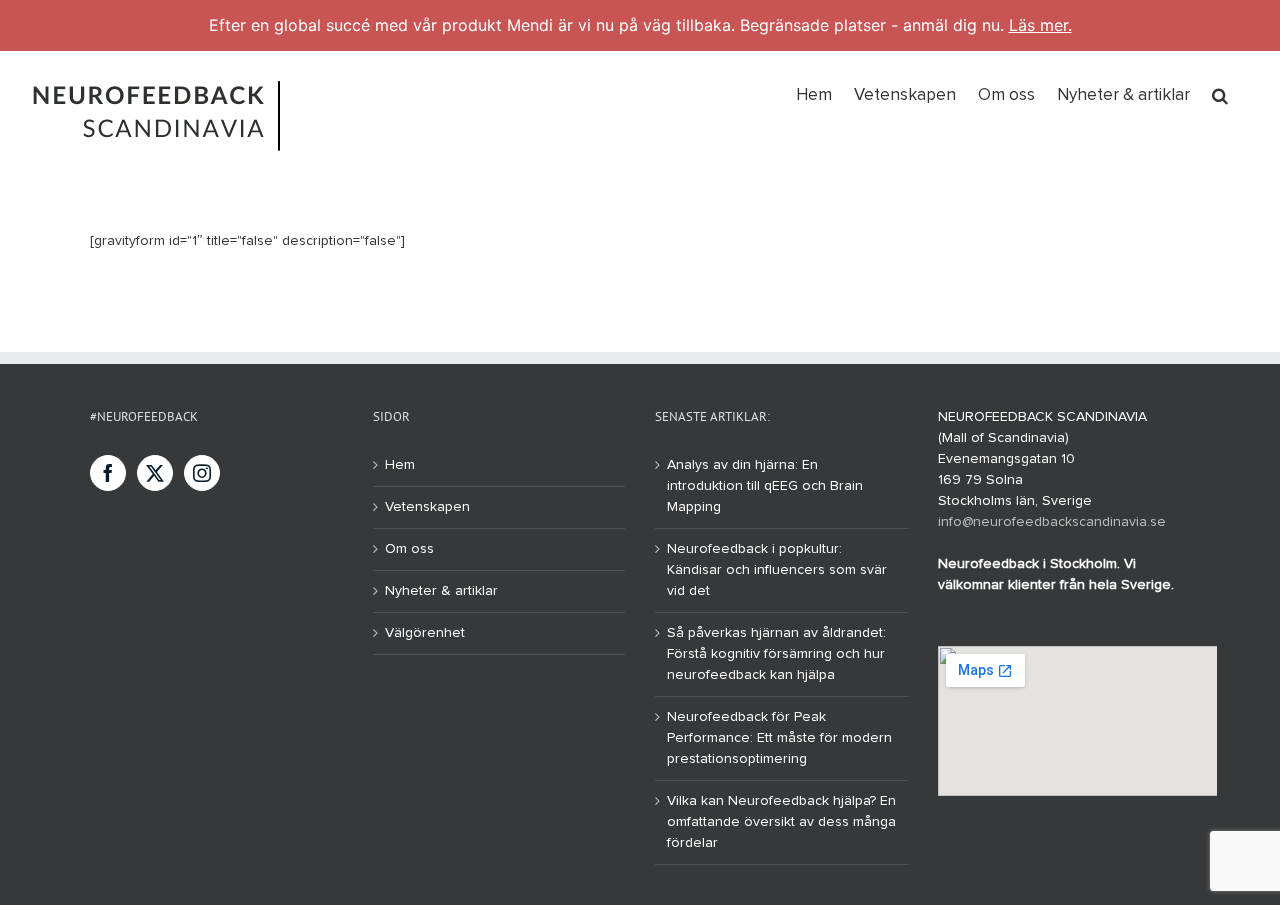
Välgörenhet (425, 633)
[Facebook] (108, 473)
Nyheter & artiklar (441, 591)
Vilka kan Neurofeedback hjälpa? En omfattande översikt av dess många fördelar (781, 822)
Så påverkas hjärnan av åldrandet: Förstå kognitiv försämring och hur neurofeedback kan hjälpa (776, 654)
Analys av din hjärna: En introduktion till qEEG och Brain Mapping (765, 486)
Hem (400, 465)
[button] (1220, 94)
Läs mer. (1040, 25)
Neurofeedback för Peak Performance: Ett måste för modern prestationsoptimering (779, 738)
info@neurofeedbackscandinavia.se (1052, 522)
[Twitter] (155, 473)
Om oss (409, 549)
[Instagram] (202, 473)
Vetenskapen (427, 507)
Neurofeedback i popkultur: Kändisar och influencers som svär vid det (777, 570)
